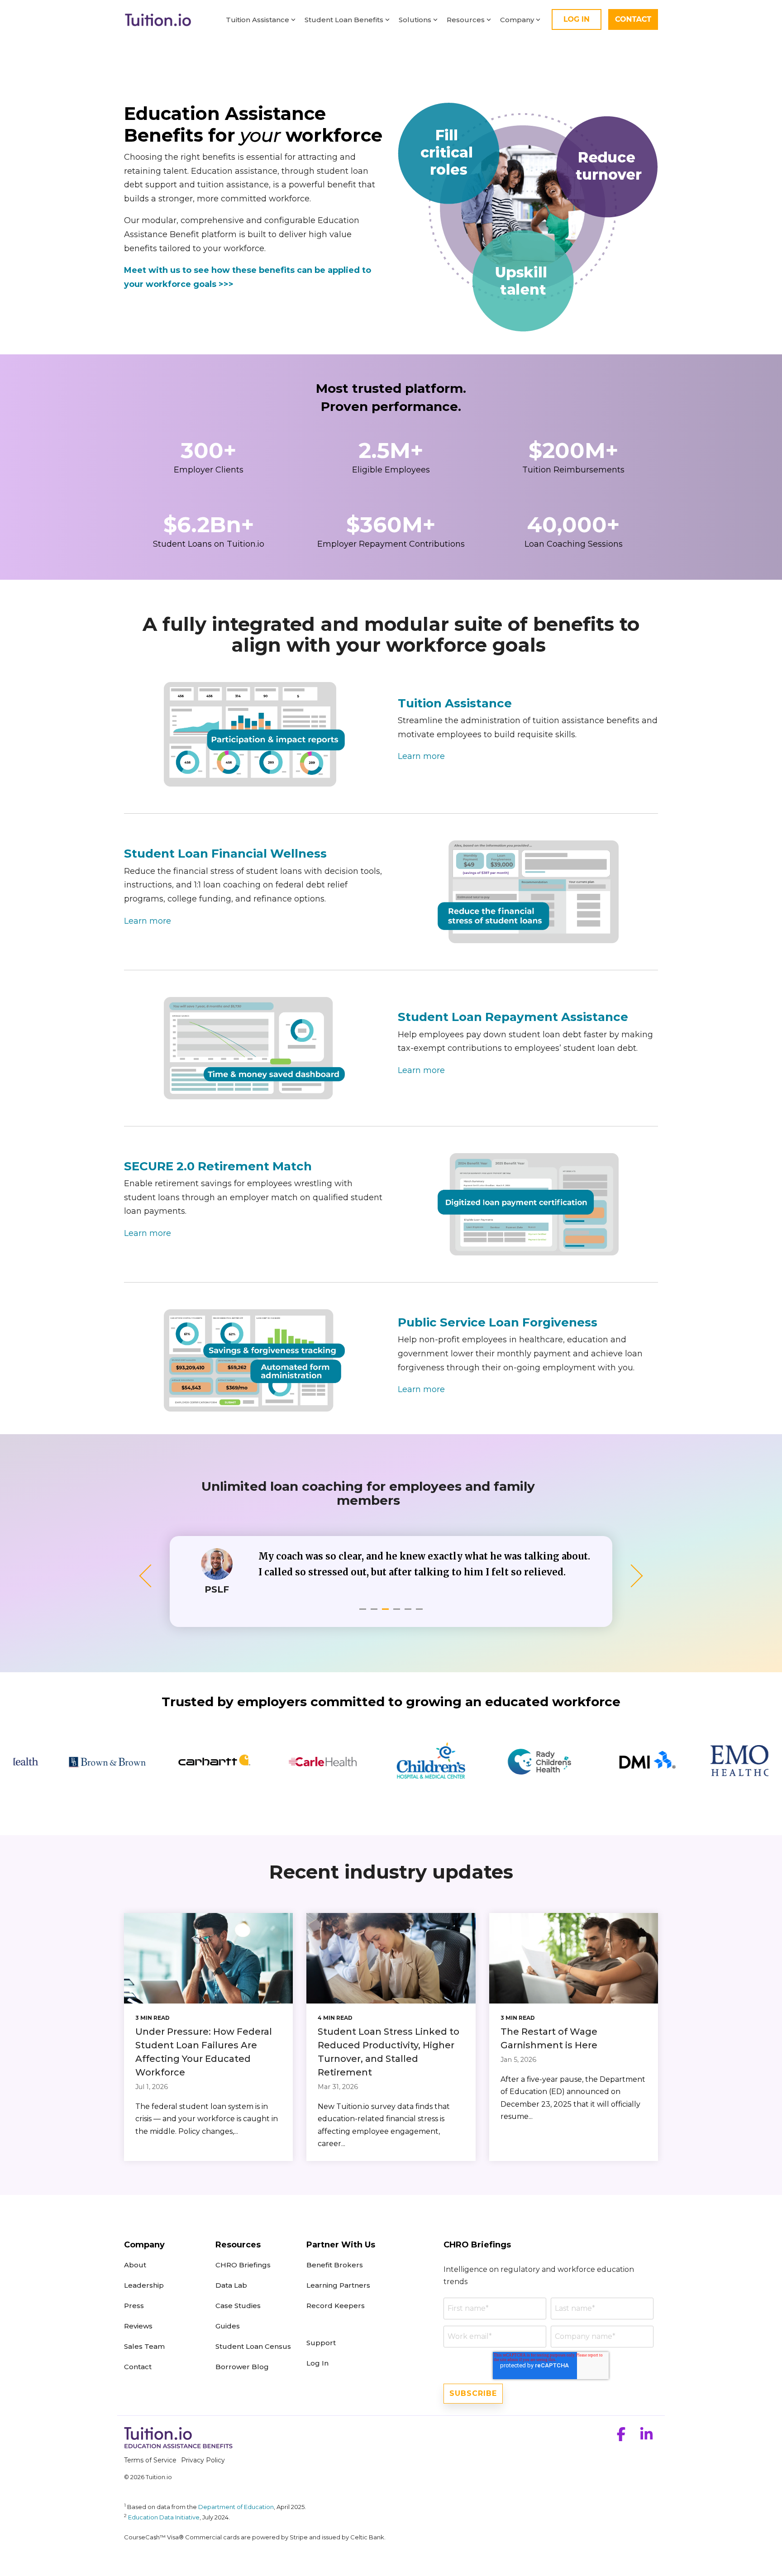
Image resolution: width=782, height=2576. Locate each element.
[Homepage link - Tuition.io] (178, 2445)
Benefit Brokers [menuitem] (335, 2265)
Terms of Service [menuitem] (150, 2460)
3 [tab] (386, 1613)
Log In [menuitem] (317, 2363)
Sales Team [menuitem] (144, 2346)
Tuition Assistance (257, 20)
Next (632, 1576)
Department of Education (236, 2507)
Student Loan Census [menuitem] (253, 2346)
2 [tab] (375, 1613)
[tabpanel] (391, 1571)
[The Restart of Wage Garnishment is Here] (574, 1958)
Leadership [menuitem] (144, 2285)
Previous (150, 1576)
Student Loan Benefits (344, 20)
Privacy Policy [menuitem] (203, 2460)
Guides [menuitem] (228, 2326)
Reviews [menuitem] (138, 2326)
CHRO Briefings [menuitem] (243, 2265)
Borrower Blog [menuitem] (242, 2367)
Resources (466, 20)
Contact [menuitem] (138, 2367)
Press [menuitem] (134, 2306)
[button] (622, 2437)
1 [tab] (364, 1613)
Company (517, 20)
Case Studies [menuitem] (238, 2306)
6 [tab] (420, 1613)
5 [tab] (409, 1613)
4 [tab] (398, 1613)
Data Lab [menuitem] (231, 2285)
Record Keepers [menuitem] (336, 2306)
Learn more (421, 756)
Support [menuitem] (321, 2343)
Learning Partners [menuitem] (338, 2285)
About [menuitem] (136, 2265)
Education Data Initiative (164, 2517)
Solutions (415, 20)
